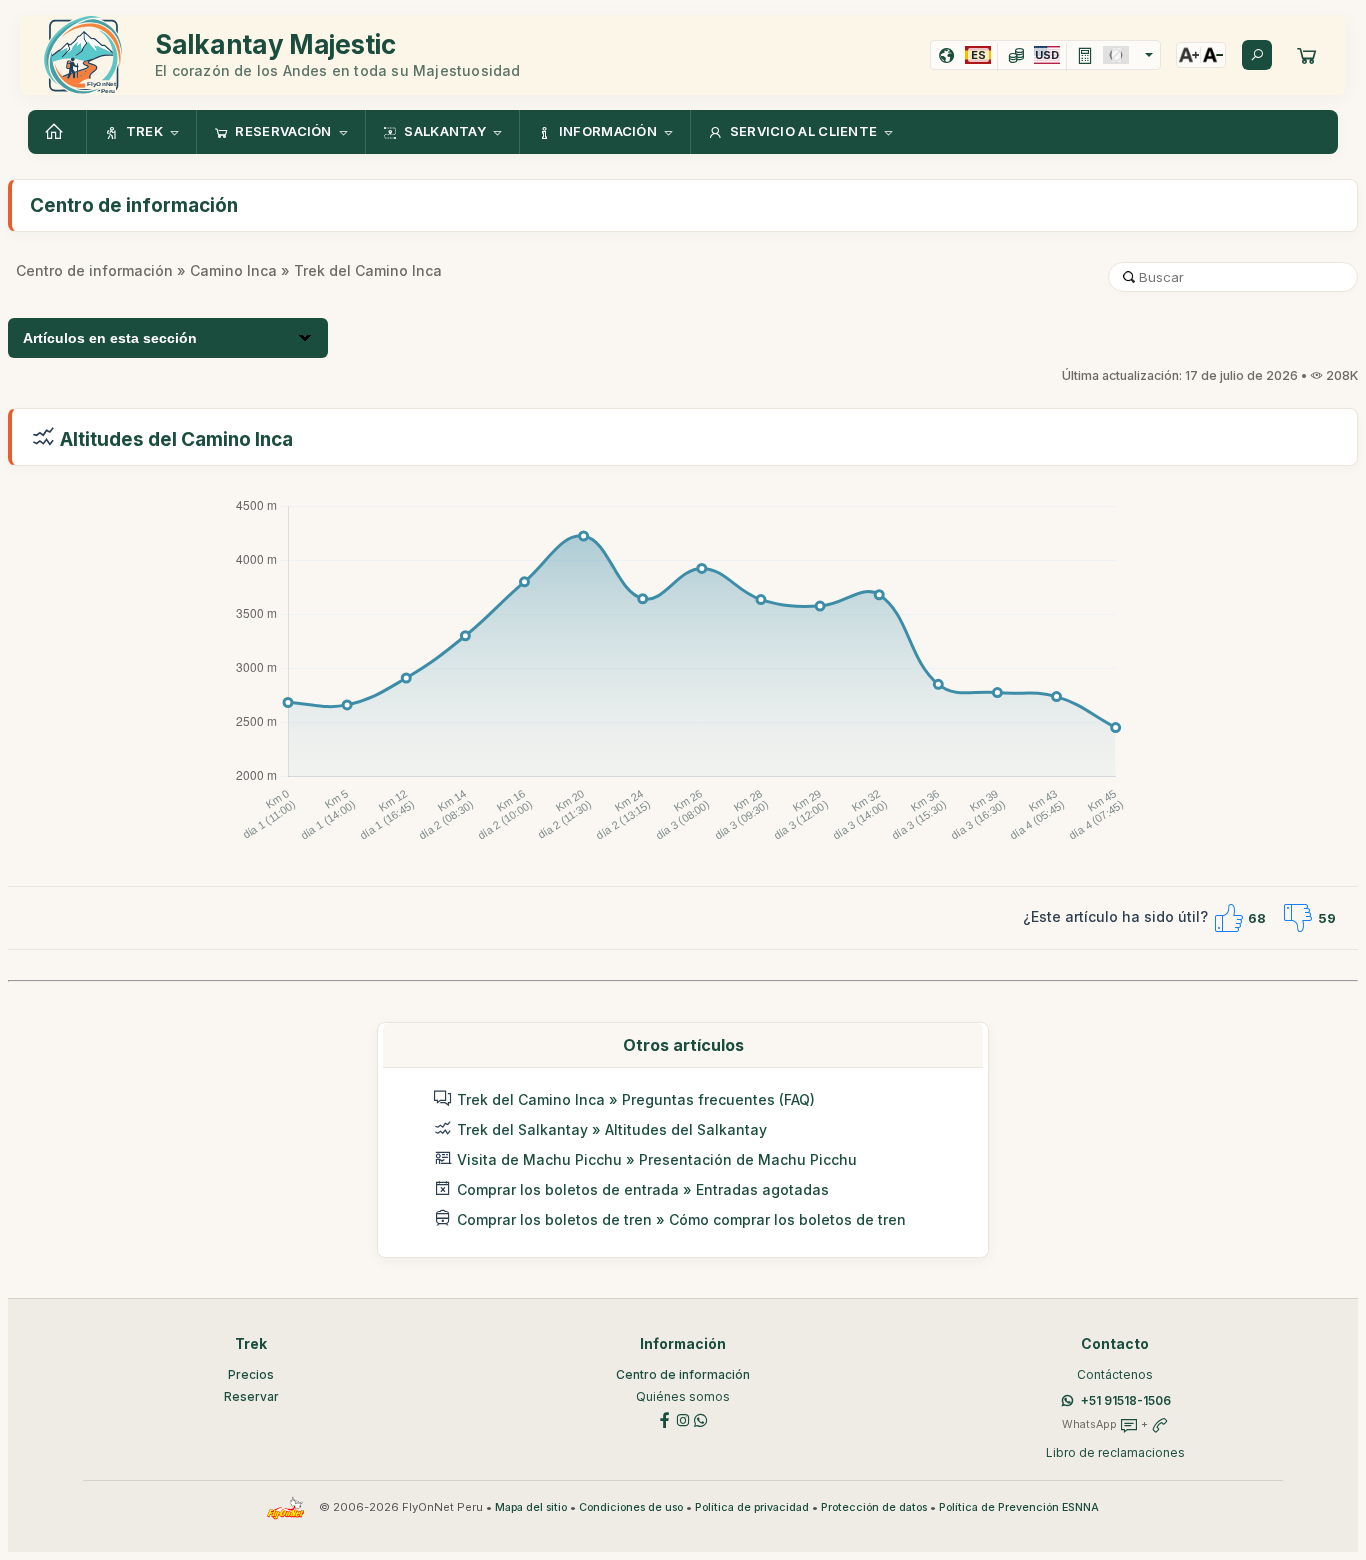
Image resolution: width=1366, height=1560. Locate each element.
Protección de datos (874, 1507)
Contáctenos (1115, 1374)
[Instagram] (683, 1418)
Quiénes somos (683, 1396)
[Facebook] (665, 1418)
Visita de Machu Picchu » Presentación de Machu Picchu (657, 1159)
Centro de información (94, 270)
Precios (251, 1374)
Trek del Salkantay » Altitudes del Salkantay (612, 1129)
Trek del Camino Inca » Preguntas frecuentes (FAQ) (636, 1099)
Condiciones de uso (631, 1507)
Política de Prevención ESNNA (1019, 1507)
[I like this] (1228, 918)
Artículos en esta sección (110, 338)
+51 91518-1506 (1126, 1400)
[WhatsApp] (701, 1418)
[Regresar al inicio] (57, 132)
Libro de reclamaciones (1115, 1452)
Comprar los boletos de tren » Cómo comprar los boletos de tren (681, 1219)
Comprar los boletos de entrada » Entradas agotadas (643, 1189)
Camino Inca (233, 270)
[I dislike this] (1298, 918)
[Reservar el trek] (1307, 55)
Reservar (251, 1396)
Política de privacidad (752, 1507)
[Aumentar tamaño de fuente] (1189, 55)
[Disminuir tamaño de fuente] (1213, 55)
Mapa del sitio (531, 1507)
